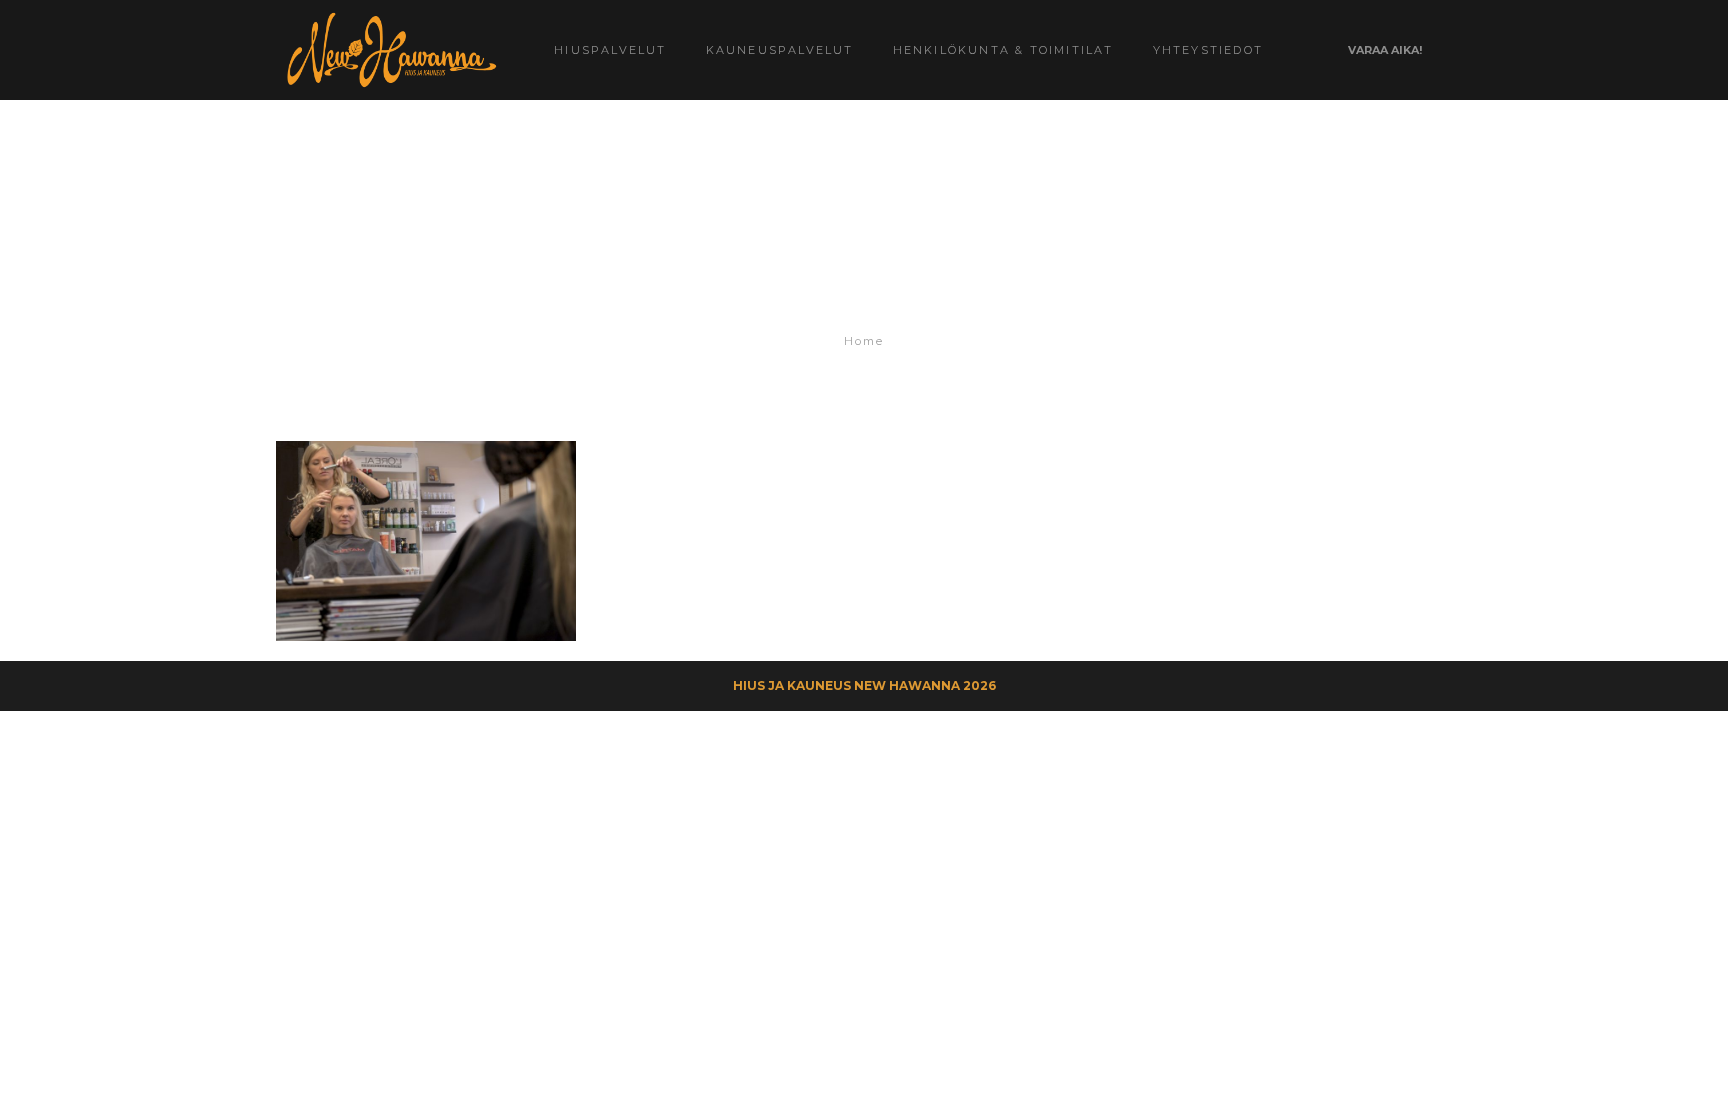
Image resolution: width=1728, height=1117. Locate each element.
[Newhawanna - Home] (390, 50)
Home (863, 341)
